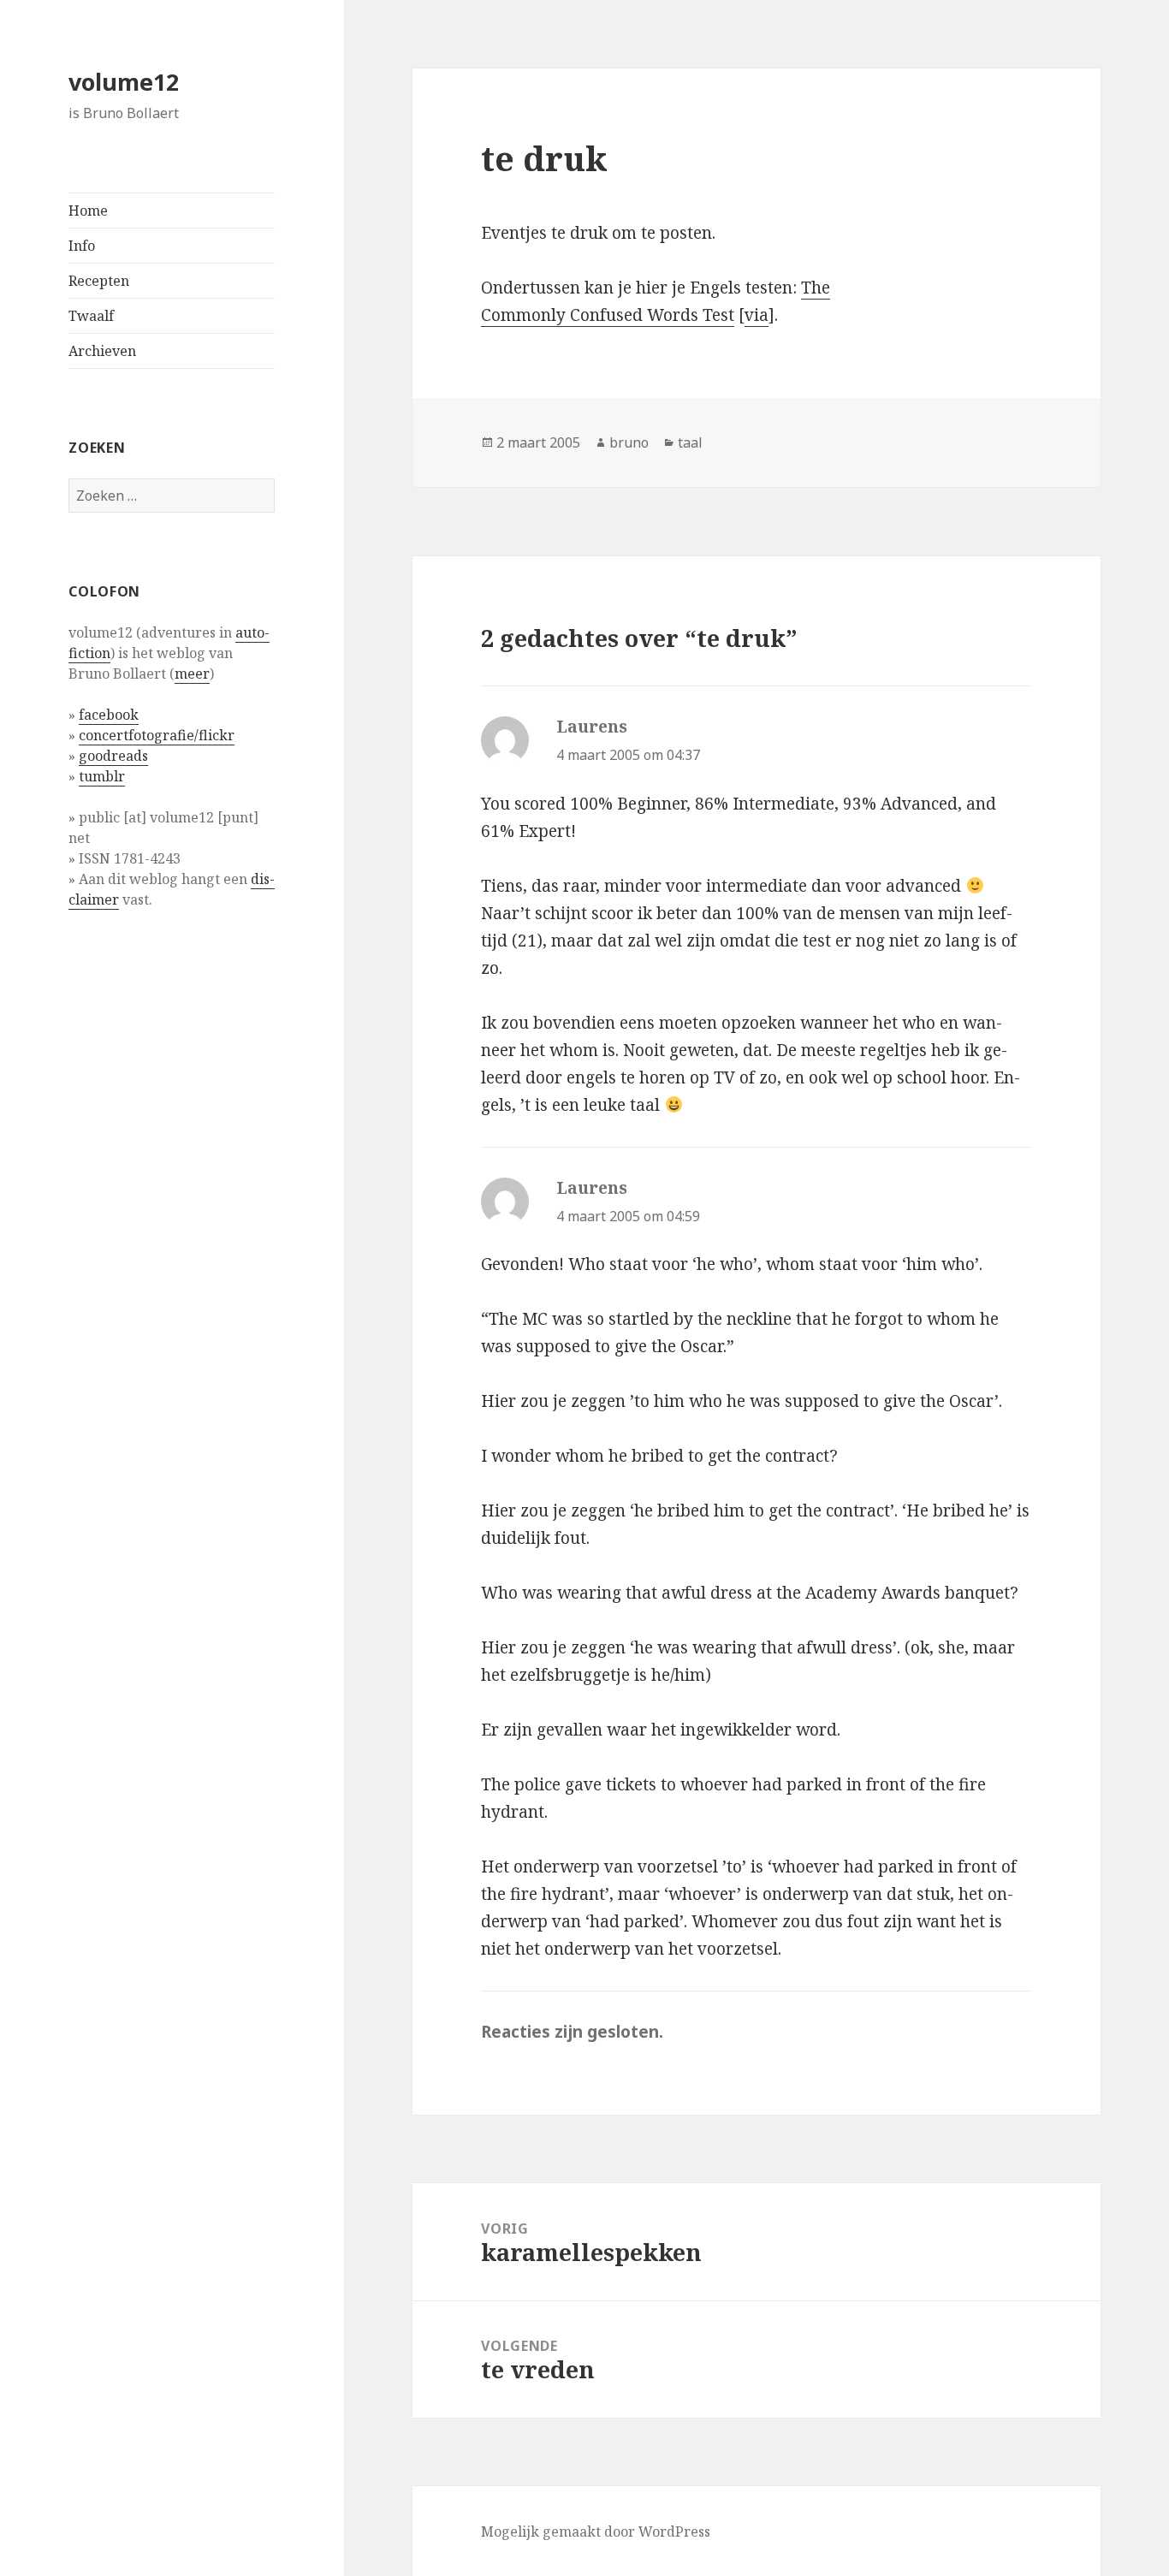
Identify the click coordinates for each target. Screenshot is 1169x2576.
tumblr (102, 776)
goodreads (113, 756)
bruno (629, 442)
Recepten (99, 281)
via (757, 315)
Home (88, 211)
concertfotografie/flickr (157, 735)
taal (690, 442)
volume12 (124, 82)
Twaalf (91, 316)
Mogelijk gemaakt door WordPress (596, 2531)
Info (82, 246)
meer (192, 674)
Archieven (102, 351)
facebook (109, 715)
